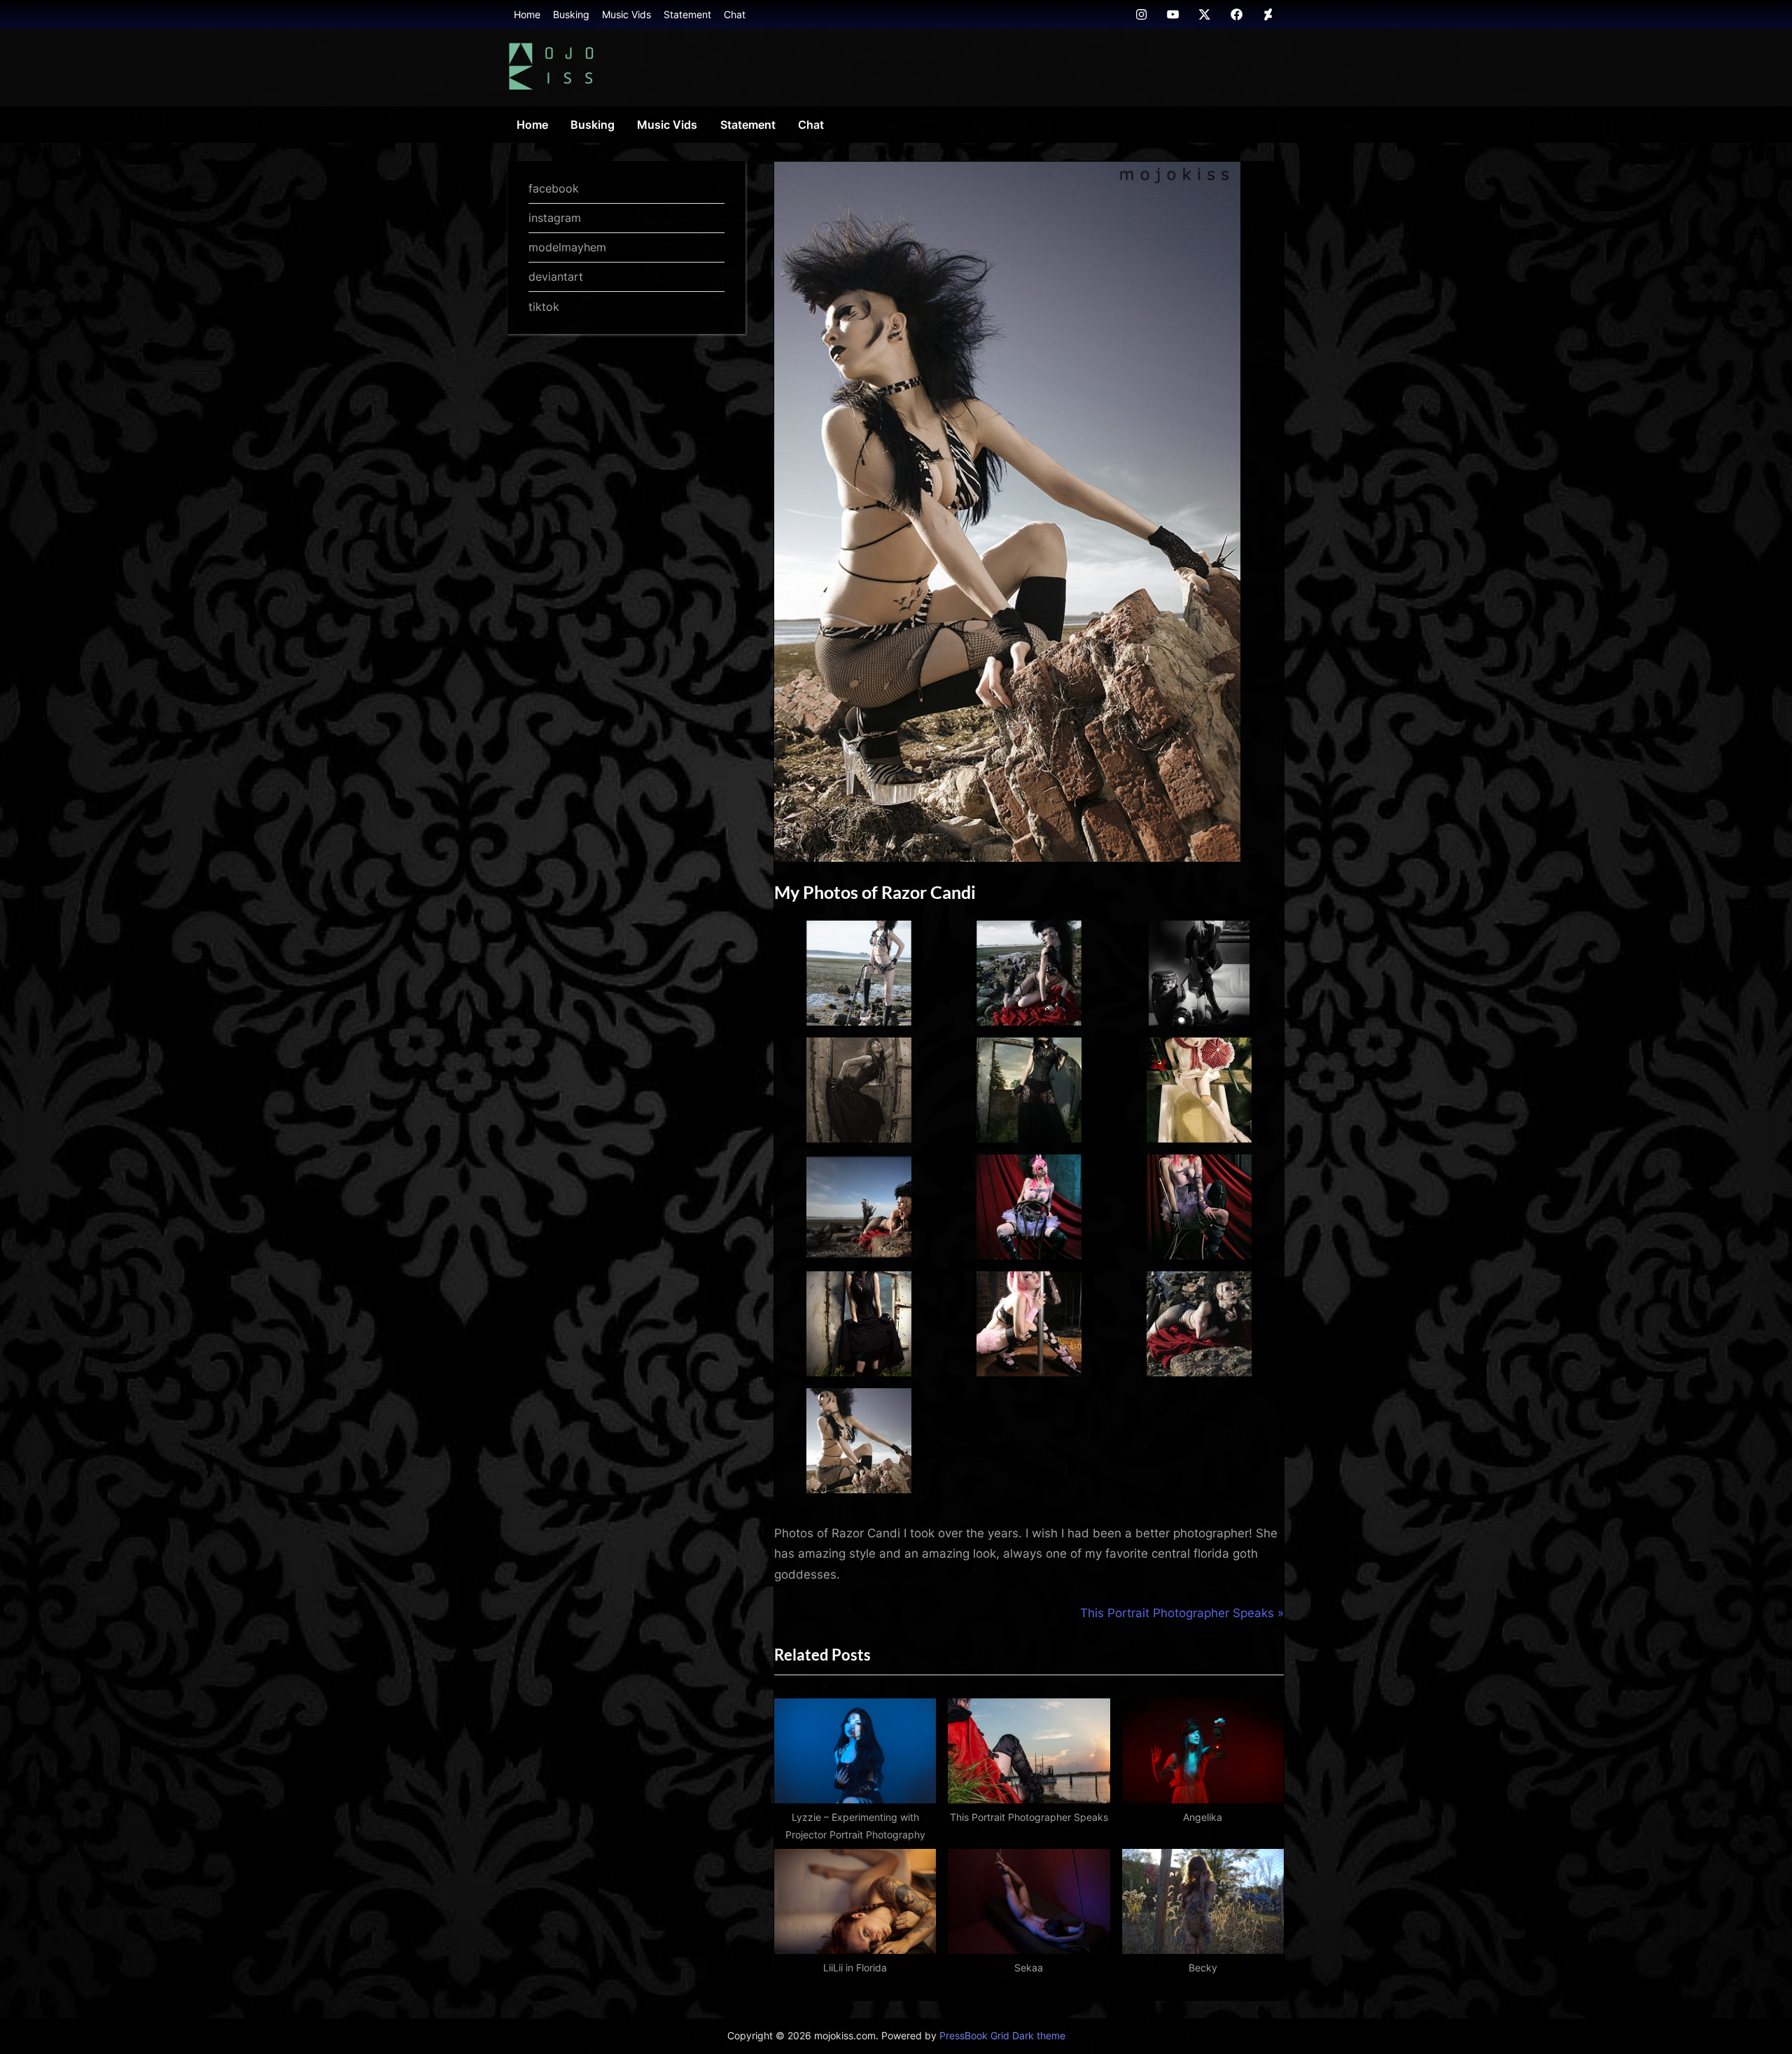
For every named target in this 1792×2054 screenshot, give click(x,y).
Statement (687, 14)
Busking (571, 14)
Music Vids (626, 14)
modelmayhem (567, 247)
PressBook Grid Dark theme (1002, 2036)
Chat (735, 14)
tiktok (544, 307)
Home (527, 14)
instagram (555, 218)
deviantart (556, 277)
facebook (554, 188)
